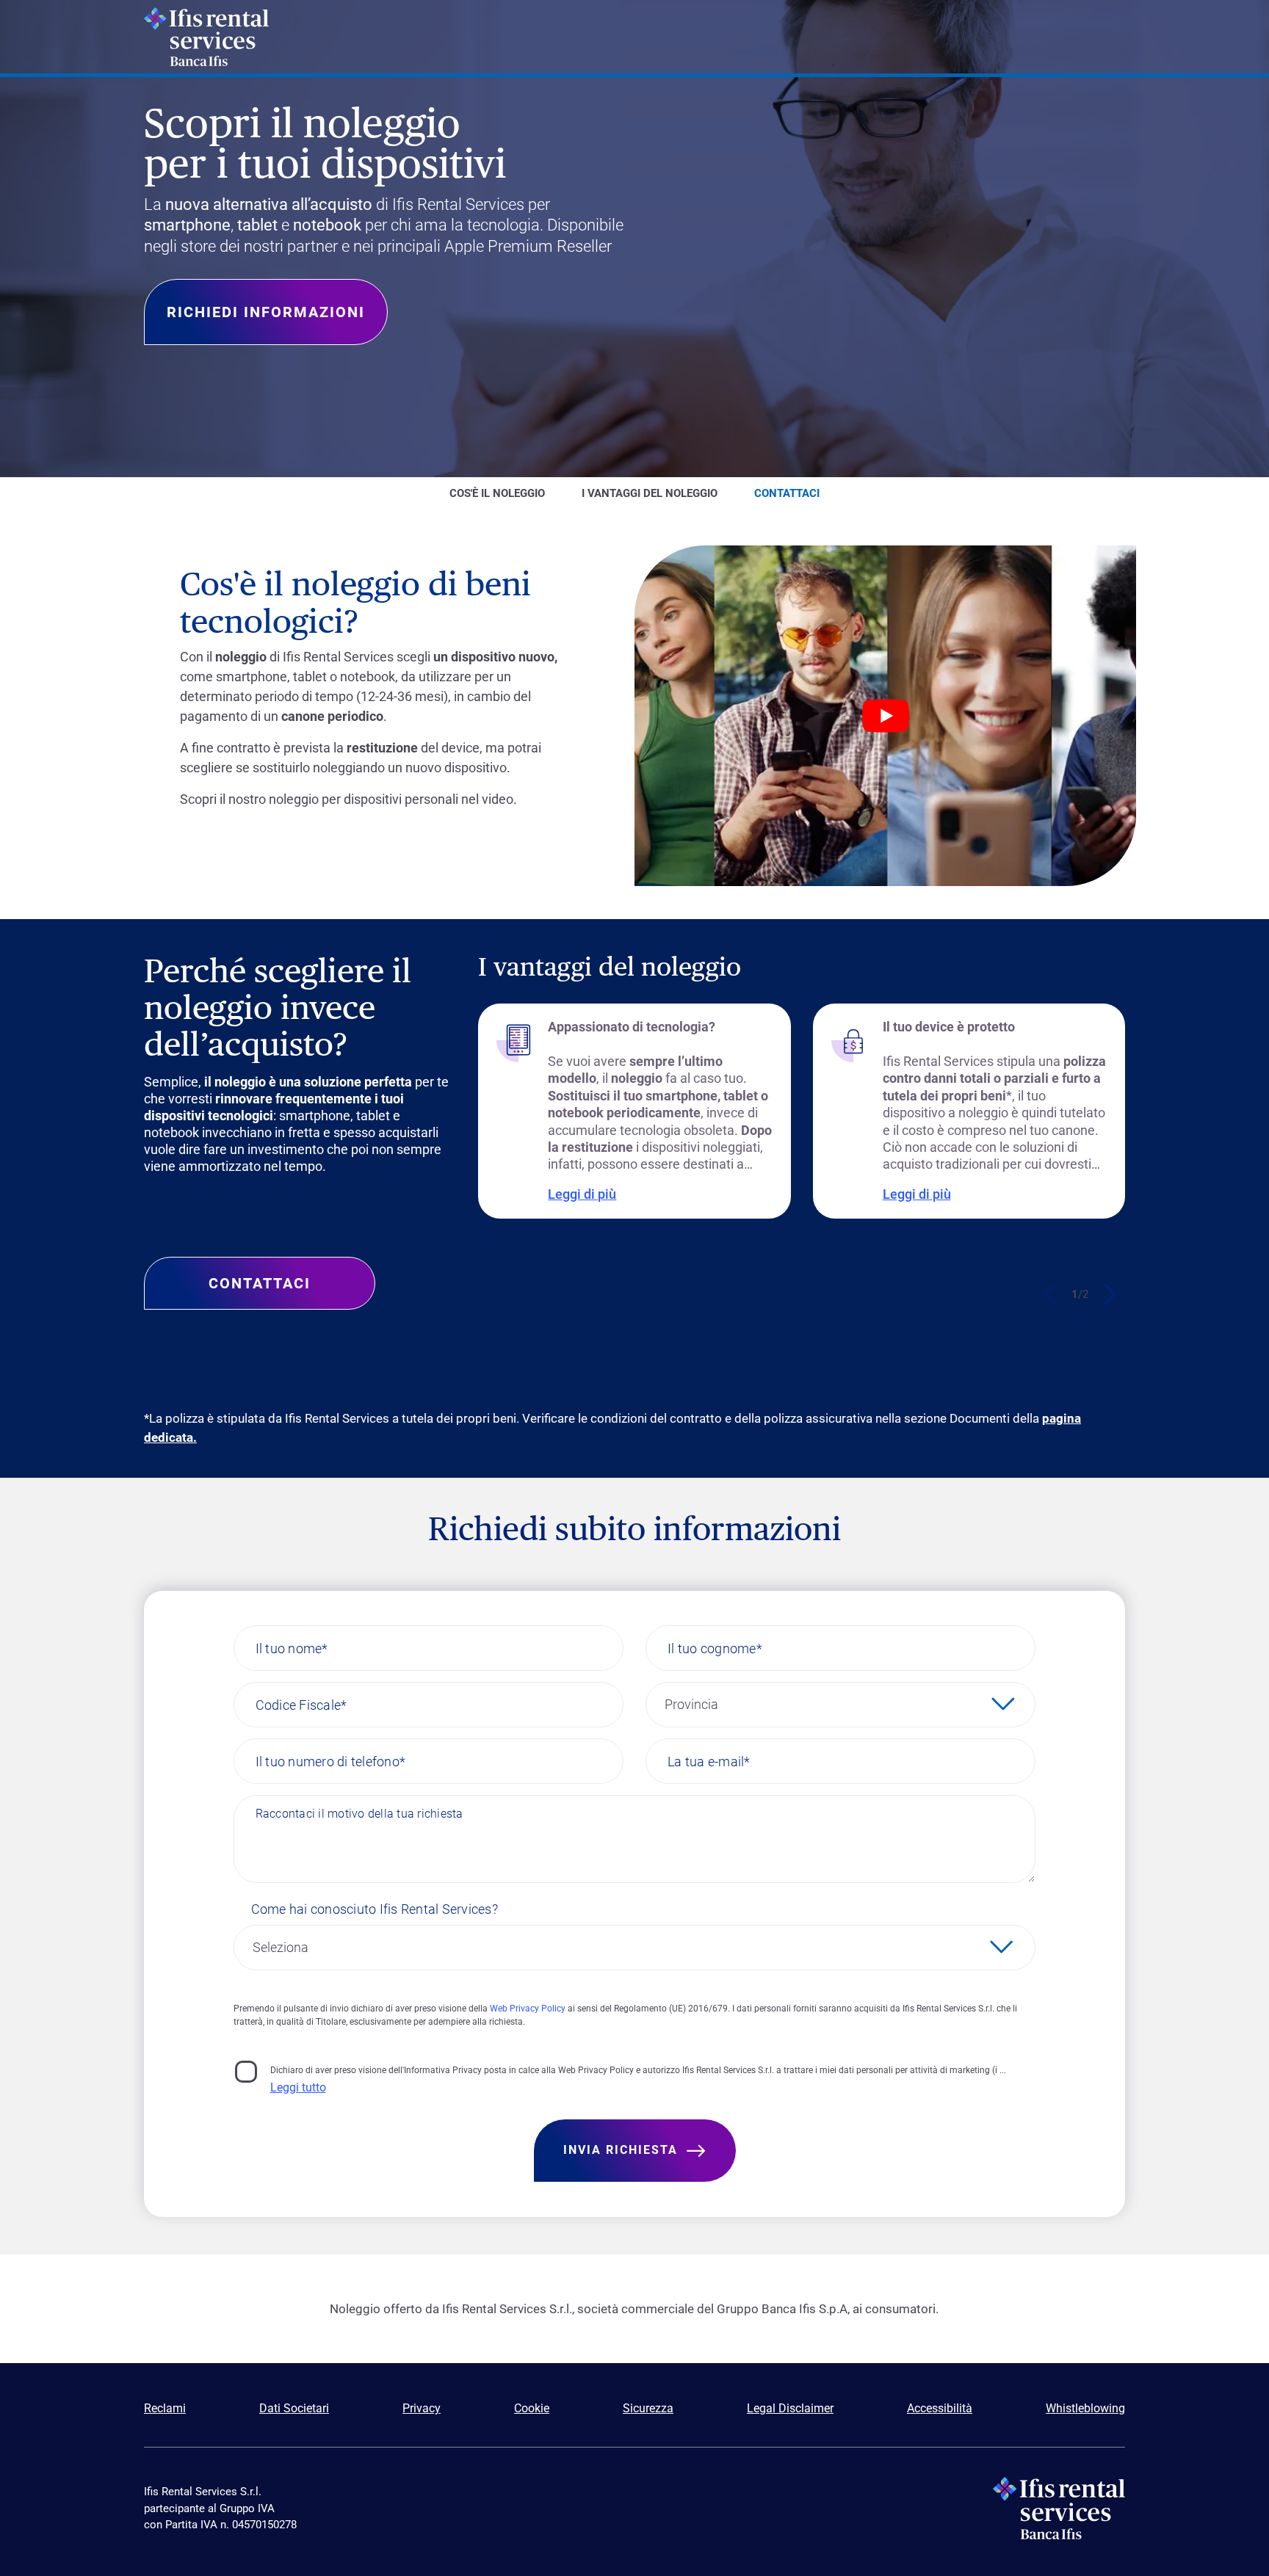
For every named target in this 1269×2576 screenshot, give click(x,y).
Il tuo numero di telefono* (331, 1761)
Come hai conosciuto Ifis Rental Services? (375, 1909)
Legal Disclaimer (790, 2408)
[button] (1109, 1294)
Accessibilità (940, 2408)
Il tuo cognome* (715, 1648)
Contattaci (260, 1283)
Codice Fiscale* (301, 1704)
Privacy (422, 2408)
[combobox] (840, 1705)
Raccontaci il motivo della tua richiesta (359, 1814)
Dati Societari (294, 2408)
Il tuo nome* (292, 1648)
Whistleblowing (1085, 2408)
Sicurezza (648, 2408)
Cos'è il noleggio (497, 493)
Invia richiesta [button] (621, 2150)
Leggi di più (582, 1194)
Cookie (532, 2408)
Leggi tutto (298, 2087)
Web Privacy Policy (528, 2009)
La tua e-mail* (709, 1761)
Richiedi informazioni (266, 312)
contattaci (787, 493)
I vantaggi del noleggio (650, 493)
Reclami (165, 2408)
